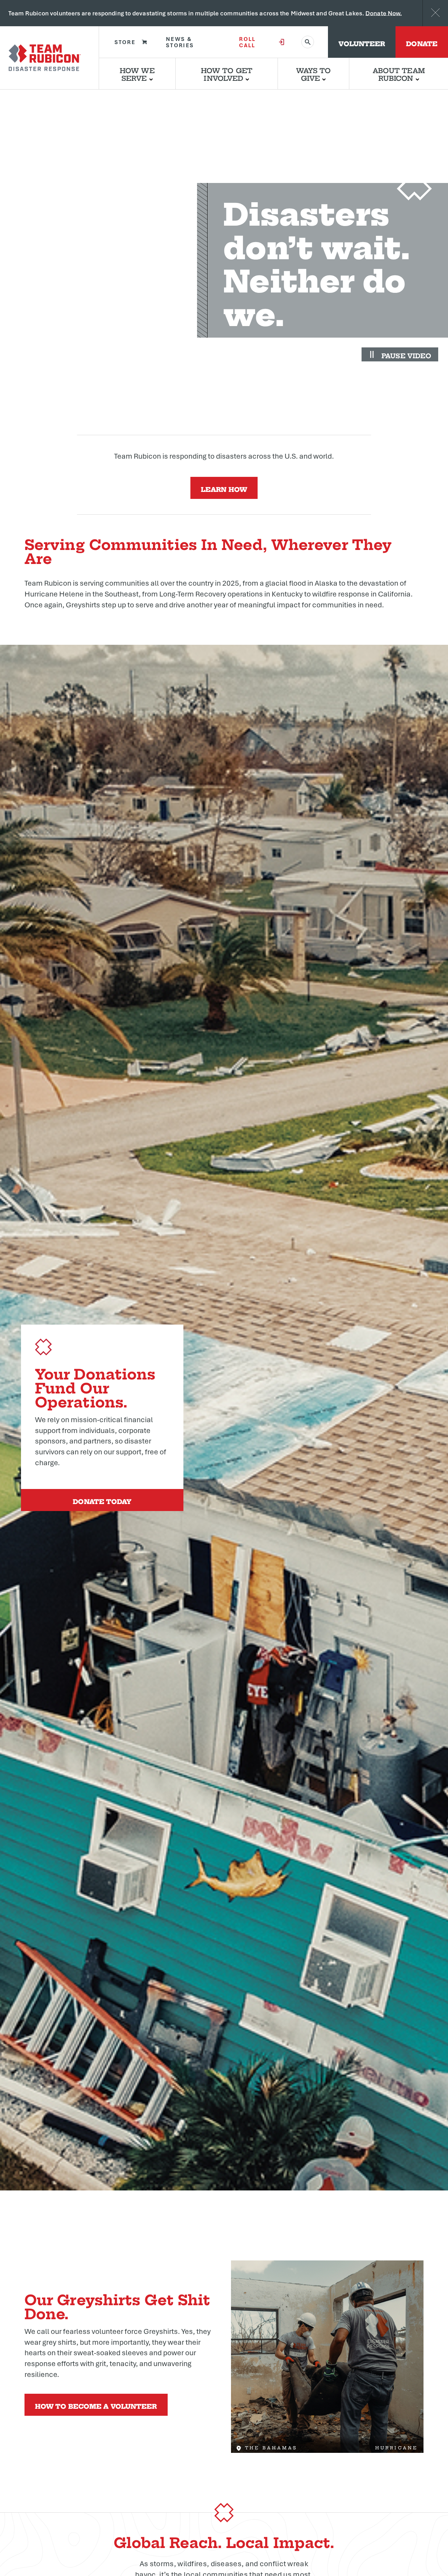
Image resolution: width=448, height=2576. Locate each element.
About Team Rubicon (399, 74)
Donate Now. (384, 13)
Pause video (406, 355)
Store (125, 42)
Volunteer (362, 43)
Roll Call (247, 42)
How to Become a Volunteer (96, 2405)
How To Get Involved (227, 74)
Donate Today (102, 1501)
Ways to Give (314, 74)
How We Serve (137, 74)
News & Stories (180, 42)
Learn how (224, 489)
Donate (422, 43)
